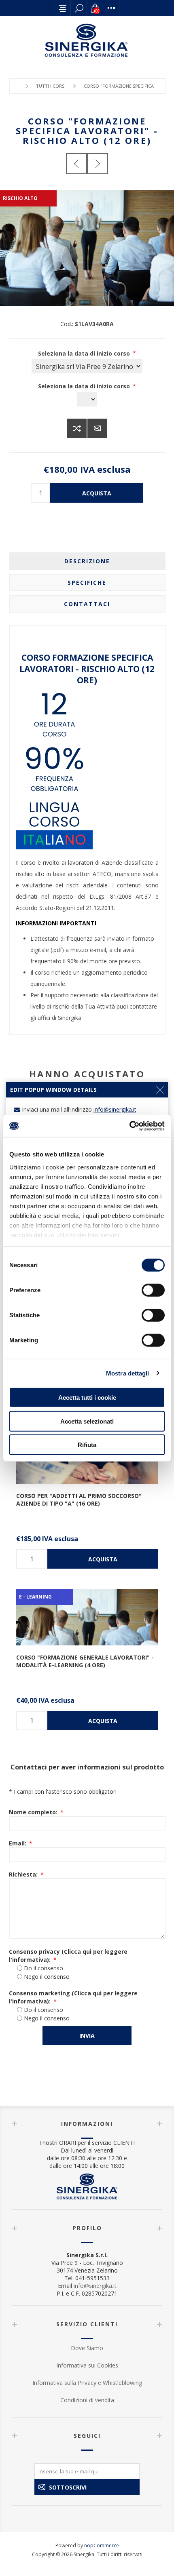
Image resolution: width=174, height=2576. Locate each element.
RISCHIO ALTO (20, 198)
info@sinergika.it (95, 2286)
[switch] (153, 1290)
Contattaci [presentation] (87, 604)
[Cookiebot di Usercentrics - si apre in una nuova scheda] (129, 1126)
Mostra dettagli (128, 1373)
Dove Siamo (87, 2348)
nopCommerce (102, 2545)
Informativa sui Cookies (87, 2365)
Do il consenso (43, 1968)
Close (160, 1090)
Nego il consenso (47, 1977)
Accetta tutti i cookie (87, 1398)
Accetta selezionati (87, 1421)
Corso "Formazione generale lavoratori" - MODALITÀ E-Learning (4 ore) (85, 1661)
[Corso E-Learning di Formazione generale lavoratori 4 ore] (87, 1617)
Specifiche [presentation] (87, 582)
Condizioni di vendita (87, 2400)
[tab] (87, 561)
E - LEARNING (35, 1597)
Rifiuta (87, 1445)
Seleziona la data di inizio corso (85, 353)
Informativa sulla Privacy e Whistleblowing (87, 2383)
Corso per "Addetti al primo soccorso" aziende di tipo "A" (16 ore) (79, 1500)
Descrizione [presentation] (87, 561)
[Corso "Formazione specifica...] (76, 164)
